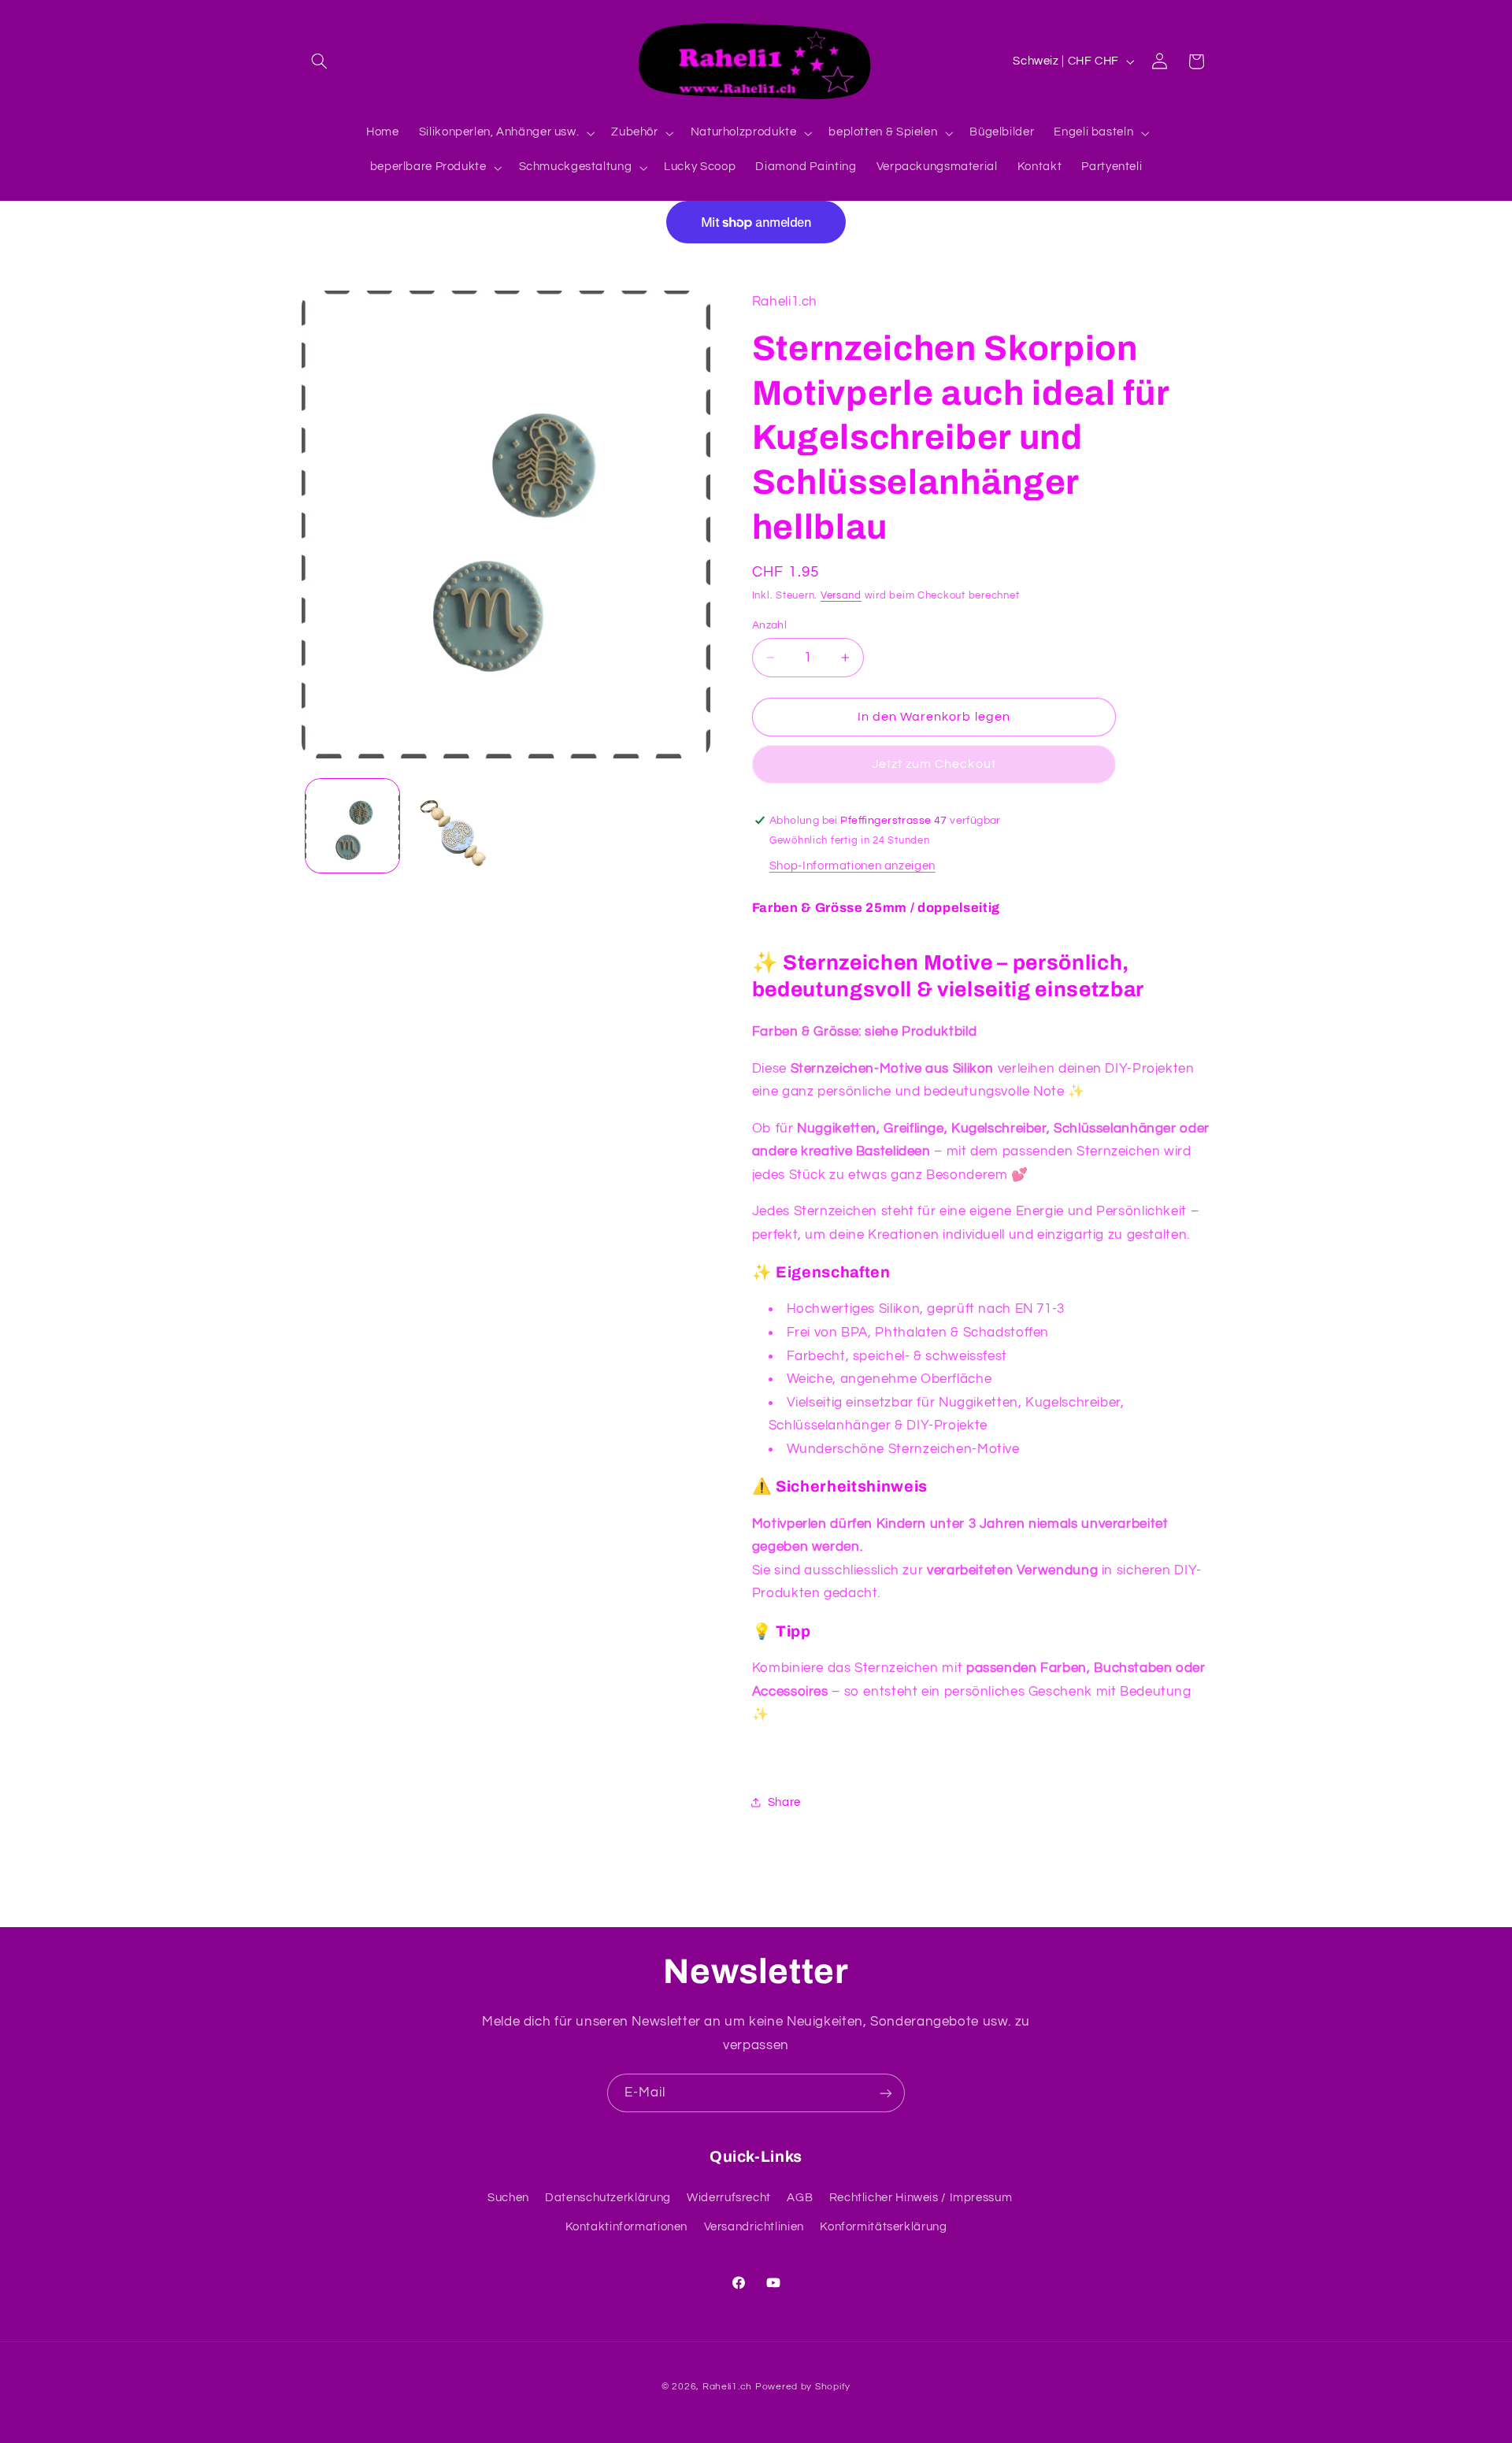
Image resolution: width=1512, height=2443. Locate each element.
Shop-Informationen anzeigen (852, 866)
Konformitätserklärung (883, 2227)
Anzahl (770, 625)
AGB (800, 2198)
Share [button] (784, 1802)
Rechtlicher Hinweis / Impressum (921, 2198)
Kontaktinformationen (627, 2227)
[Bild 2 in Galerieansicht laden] (454, 826)
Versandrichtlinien (754, 2227)
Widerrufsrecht (729, 2198)
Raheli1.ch (727, 2387)
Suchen (508, 2198)
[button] (320, 61)
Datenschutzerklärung (608, 2198)
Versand (841, 596)
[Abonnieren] (886, 2093)
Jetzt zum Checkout (934, 764)
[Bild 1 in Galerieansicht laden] (352, 826)
